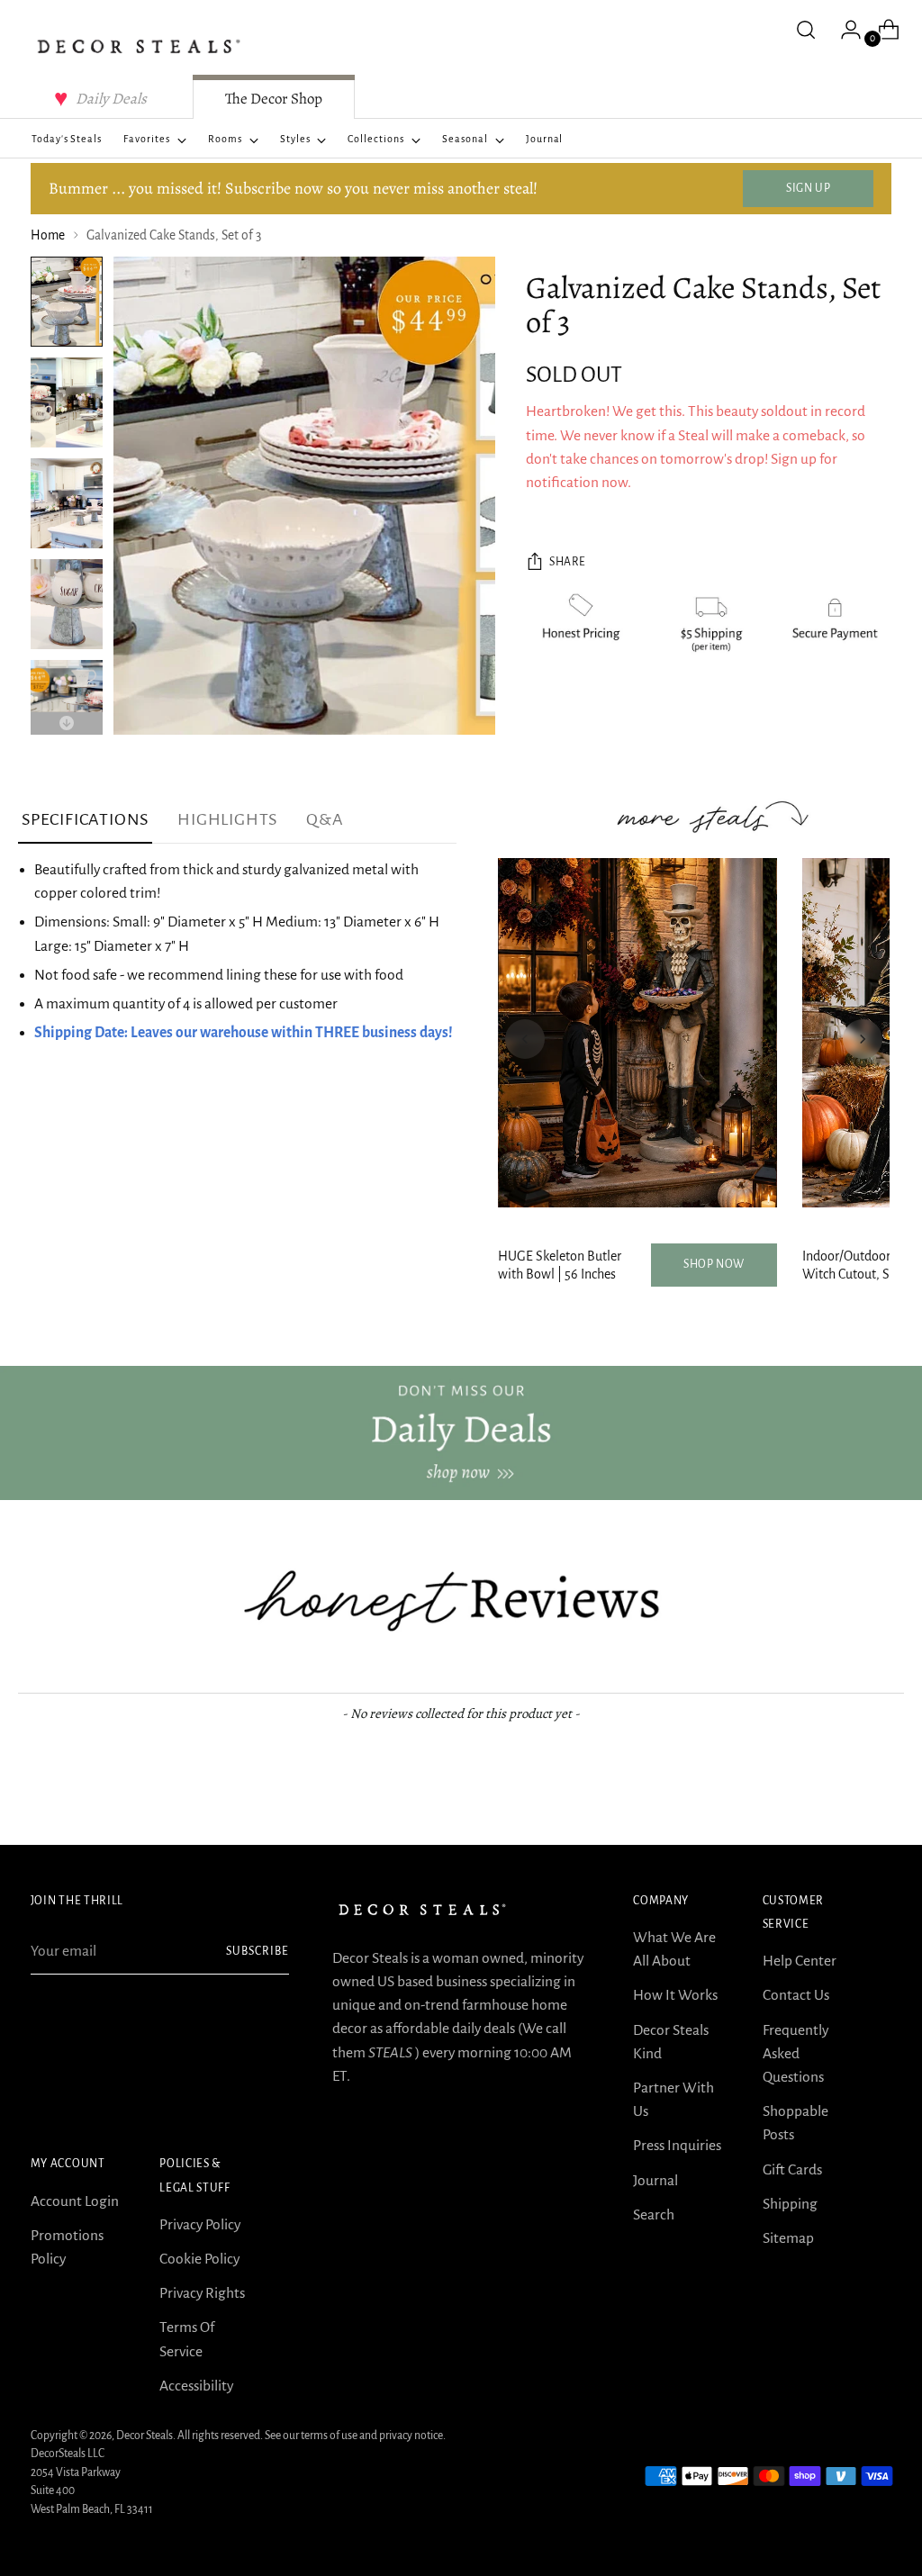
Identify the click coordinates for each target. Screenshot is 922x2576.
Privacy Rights (202, 2293)
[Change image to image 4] (67, 604)
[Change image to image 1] (67, 302)
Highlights (227, 819)
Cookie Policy (199, 2259)
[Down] (67, 723)
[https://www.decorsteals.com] (461, 1433)
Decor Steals (145, 2436)
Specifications (85, 819)
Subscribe (258, 1951)
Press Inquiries (677, 2145)
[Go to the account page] (844, 30)
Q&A (325, 819)
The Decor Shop (274, 99)
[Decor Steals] (139, 46)
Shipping (790, 2204)
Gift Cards (792, 2169)
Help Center (800, 1961)
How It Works (675, 1995)
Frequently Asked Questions (795, 2053)
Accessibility (196, 2386)
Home (48, 235)
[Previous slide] (525, 1039)
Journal (655, 2180)
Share (568, 562)
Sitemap (788, 2238)
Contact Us (796, 1995)
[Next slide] (863, 1039)
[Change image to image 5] (67, 705)
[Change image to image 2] (67, 402)
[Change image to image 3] (67, 503)
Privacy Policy (200, 2224)
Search (654, 2214)
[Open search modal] (806, 30)
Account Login (75, 2201)
